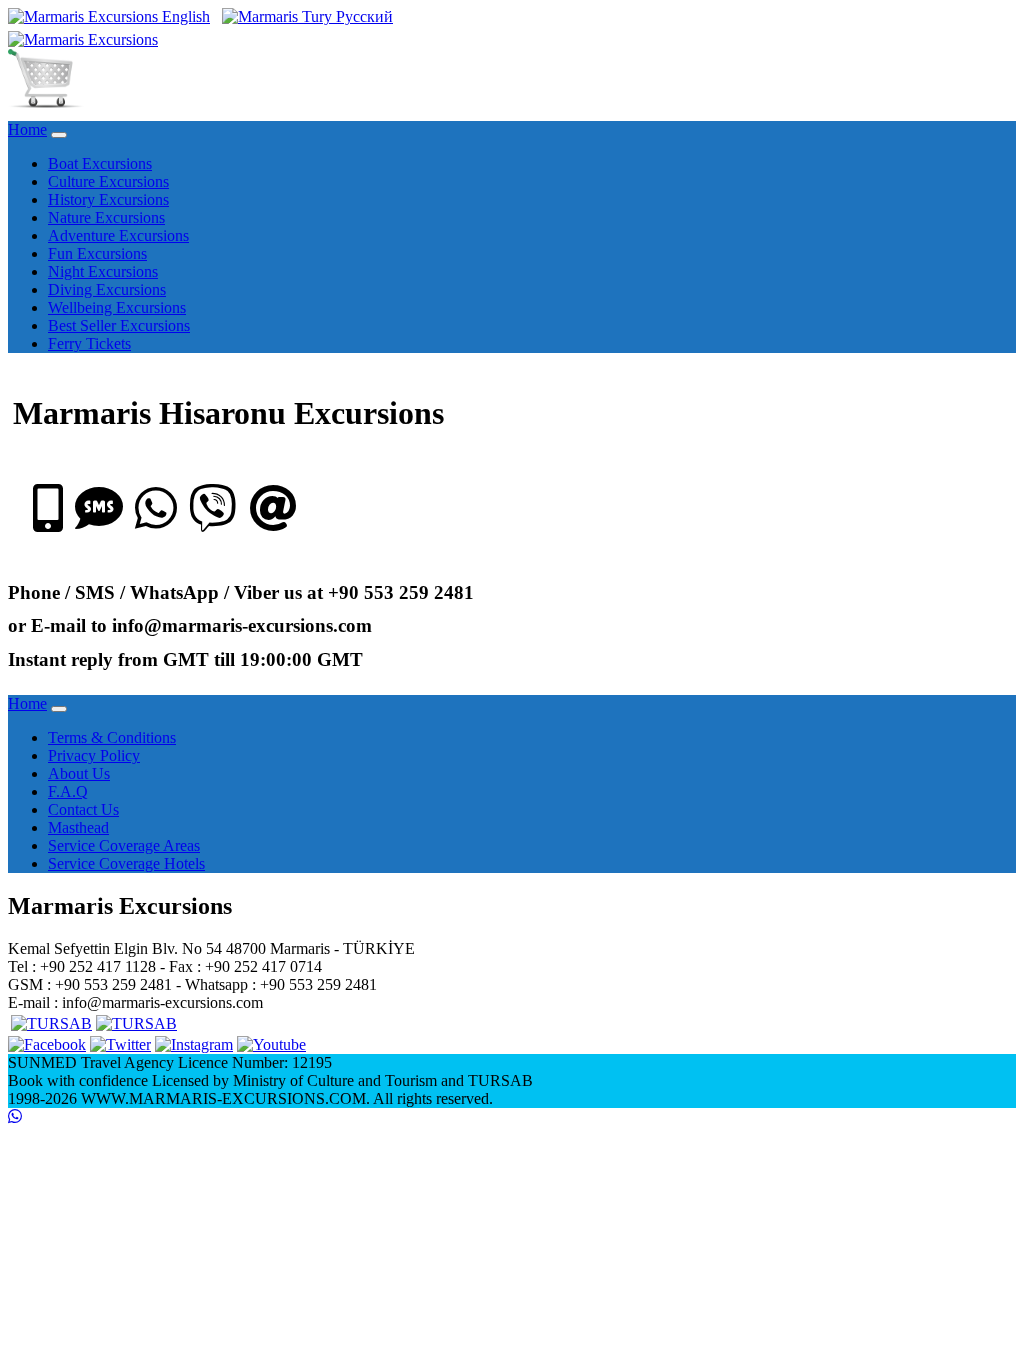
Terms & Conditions (112, 737)
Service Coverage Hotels (126, 863)
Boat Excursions (100, 163)
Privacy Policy (94, 755)
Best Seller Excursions (119, 325)
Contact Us (83, 809)
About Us (79, 773)
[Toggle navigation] (59, 135)
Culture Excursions (108, 181)
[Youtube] (271, 1044)
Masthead (78, 827)
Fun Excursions (97, 253)
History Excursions (108, 199)
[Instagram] (194, 1044)
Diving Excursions (107, 289)
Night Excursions (103, 271)
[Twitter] (120, 1044)
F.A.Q (68, 791)
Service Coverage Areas (124, 845)
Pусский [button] (362, 16)
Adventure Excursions (118, 235)
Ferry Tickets (89, 343)
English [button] (184, 16)
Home (27, 129)
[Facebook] (47, 1044)
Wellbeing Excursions (117, 307)
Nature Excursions (106, 217)
